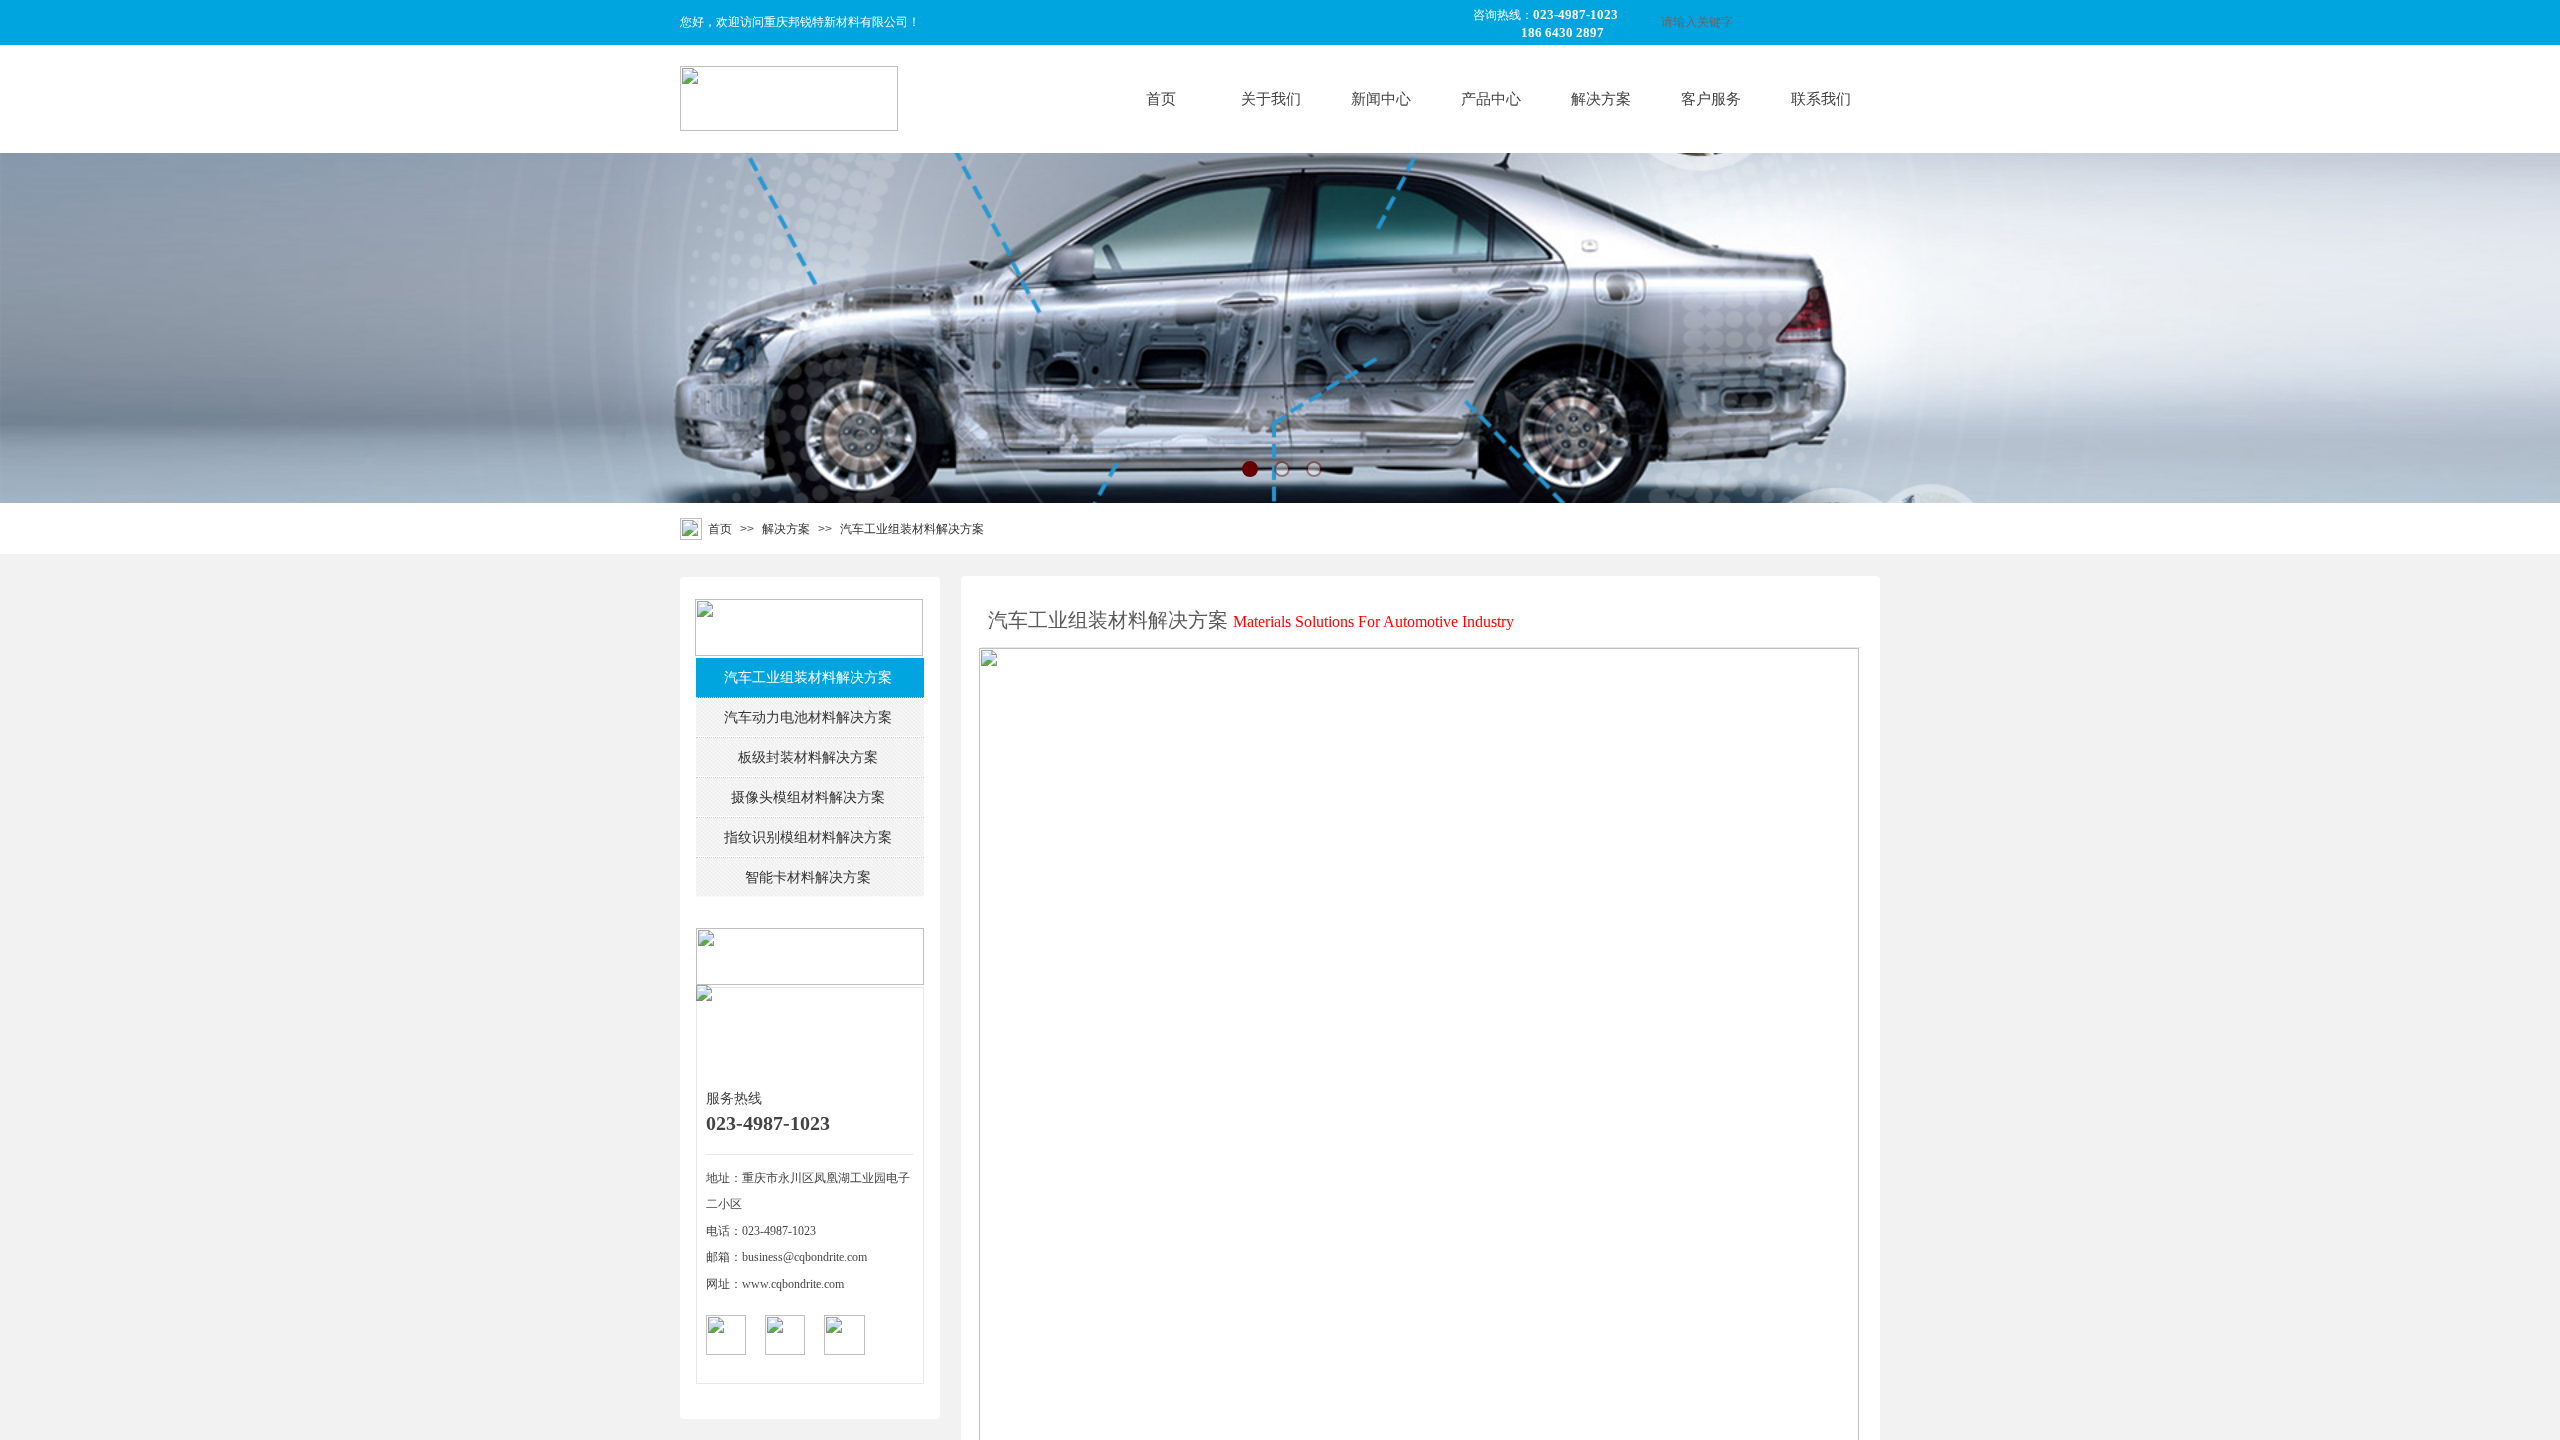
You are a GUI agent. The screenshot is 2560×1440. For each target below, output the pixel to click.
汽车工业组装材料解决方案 (912, 529)
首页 (1161, 99)
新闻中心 (1381, 99)
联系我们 (1821, 99)
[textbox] (1742, 22)
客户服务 (1711, 99)
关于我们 (1271, 99)
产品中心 (1491, 99)
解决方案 (1601, 99)
